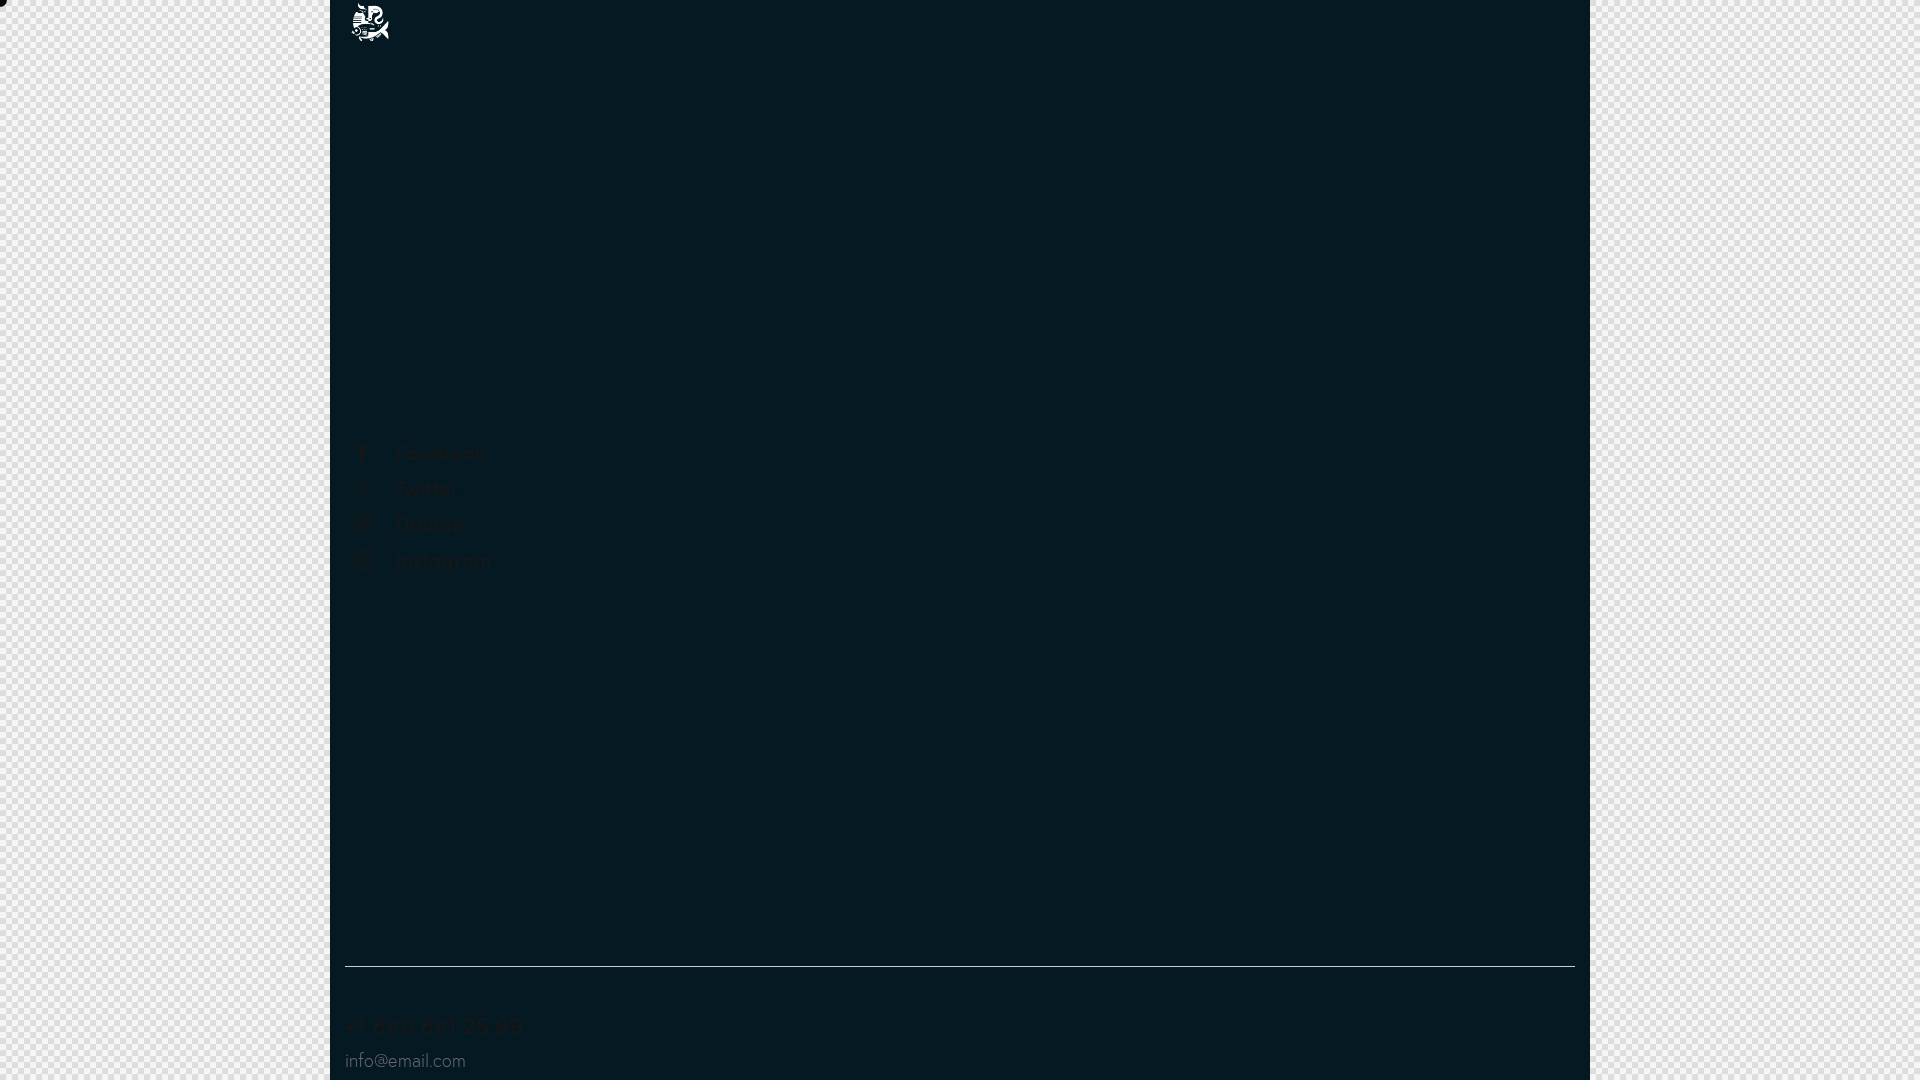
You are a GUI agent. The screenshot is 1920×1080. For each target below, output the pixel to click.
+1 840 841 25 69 (434, 1024)
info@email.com (405, 1060)
